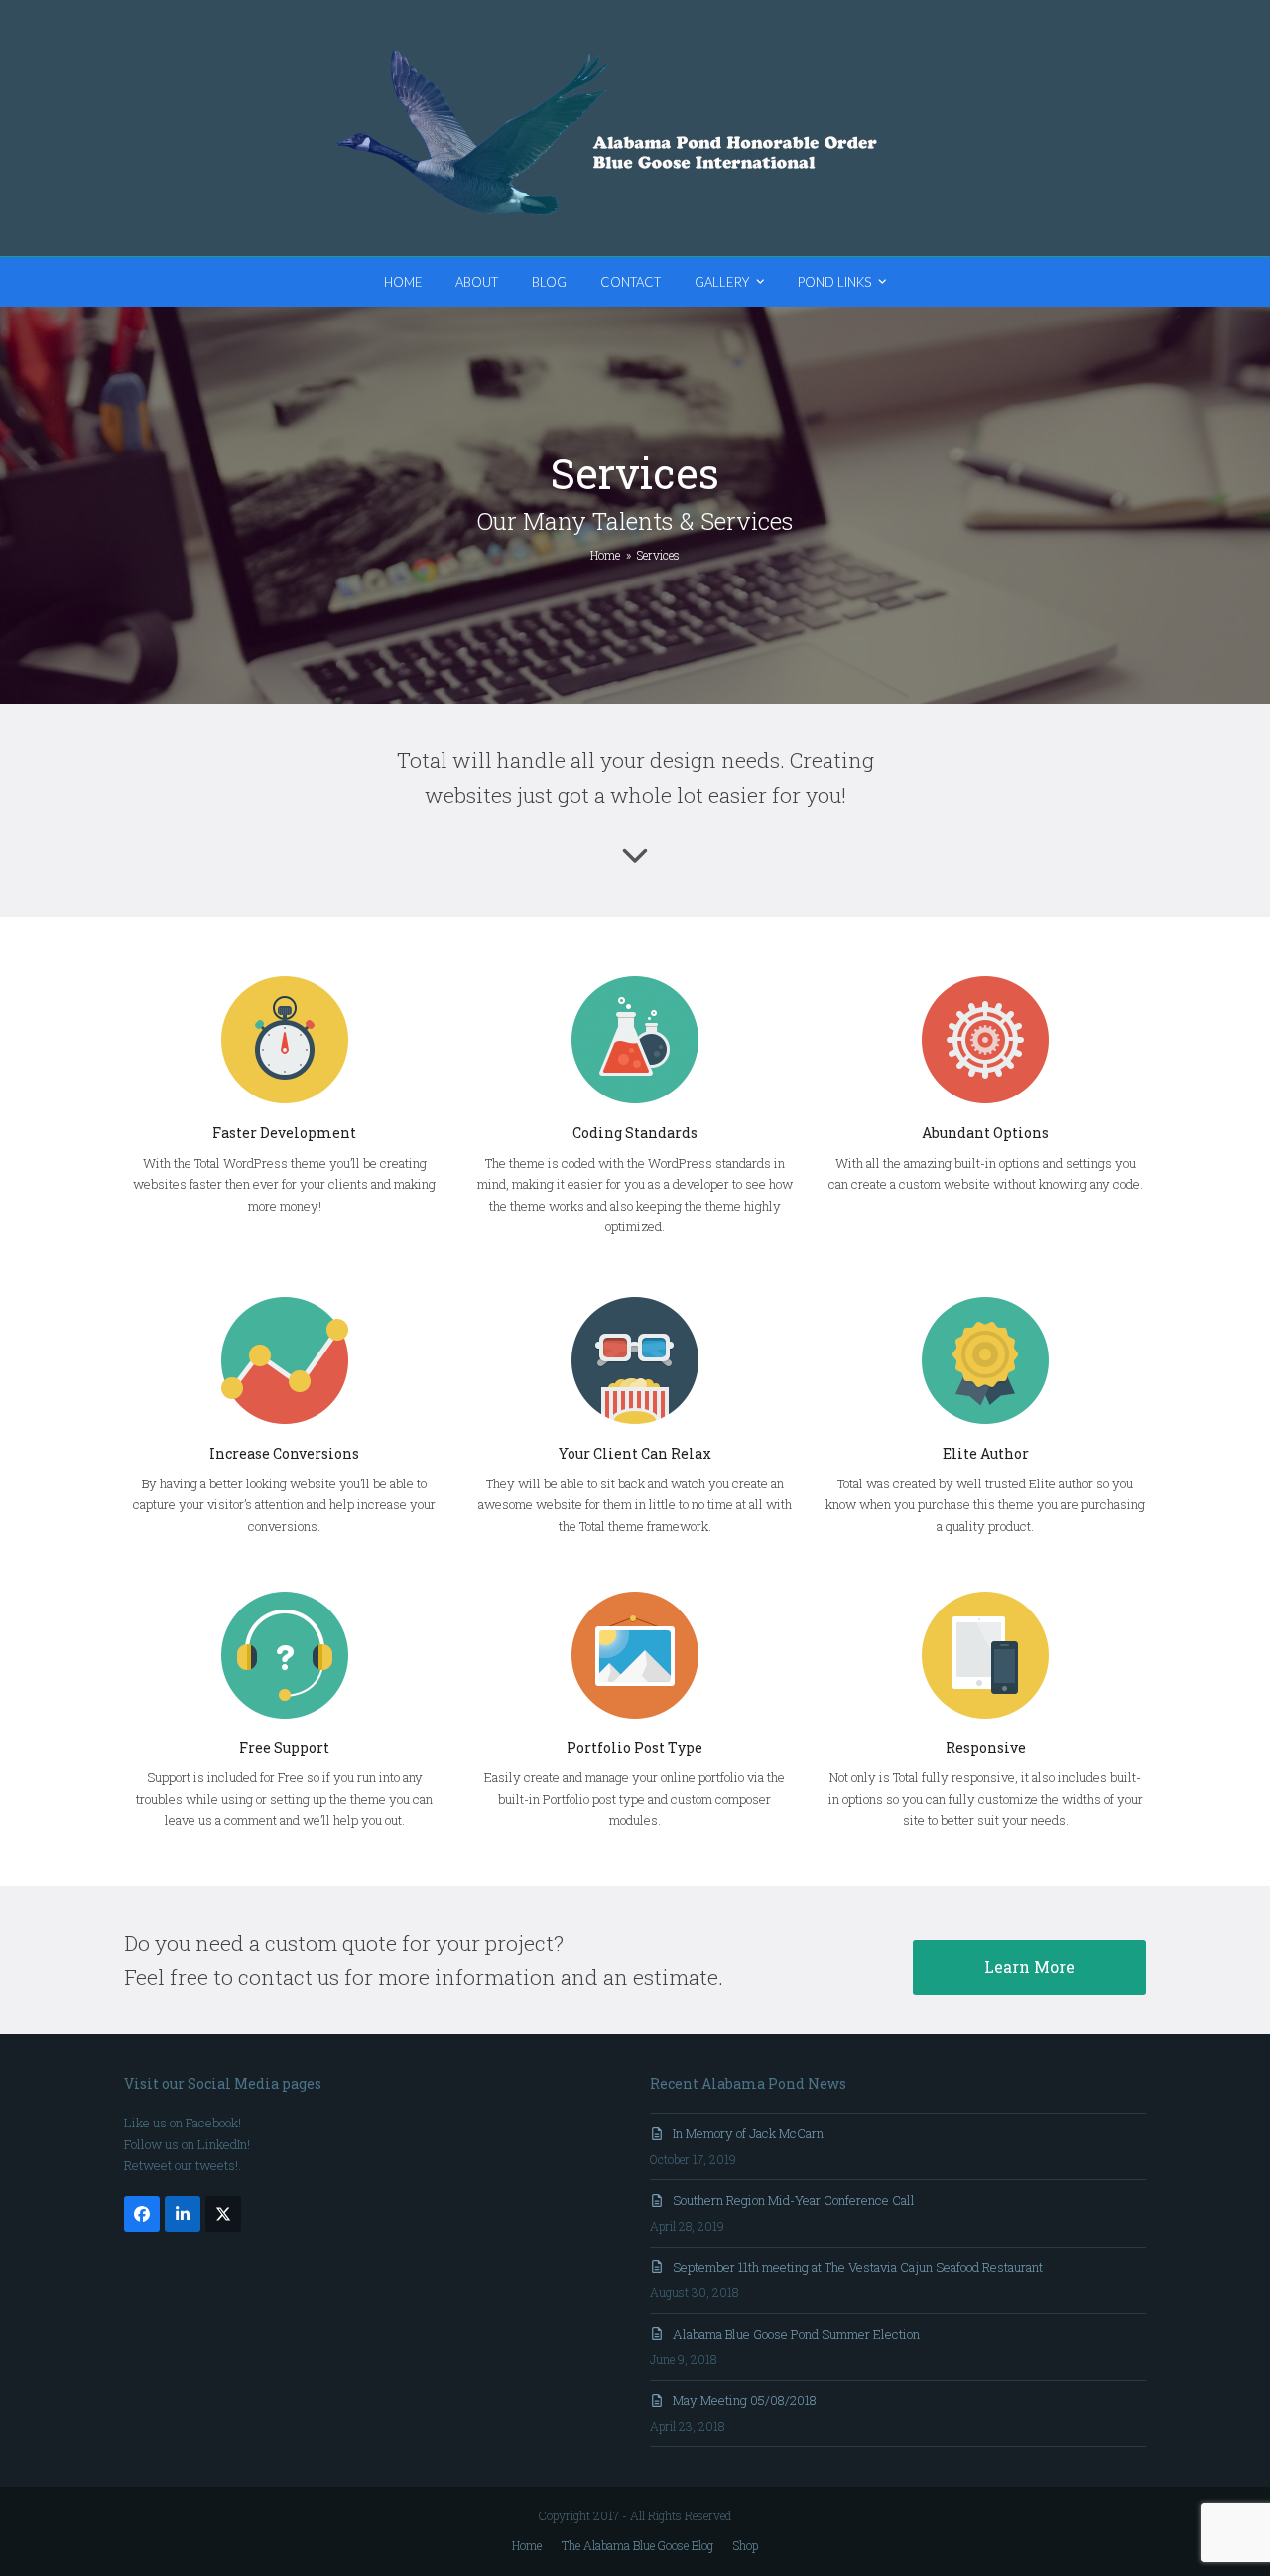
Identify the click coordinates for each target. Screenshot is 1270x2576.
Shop (746, 2545)
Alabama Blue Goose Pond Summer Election (796, 2334)
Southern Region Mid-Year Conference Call (794, 2200)
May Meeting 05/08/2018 (745, 2400)
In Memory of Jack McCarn (748, 2133)
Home (527, 2545)
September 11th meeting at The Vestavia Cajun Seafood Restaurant (858, 2267)
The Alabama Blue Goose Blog (637, 2545)
